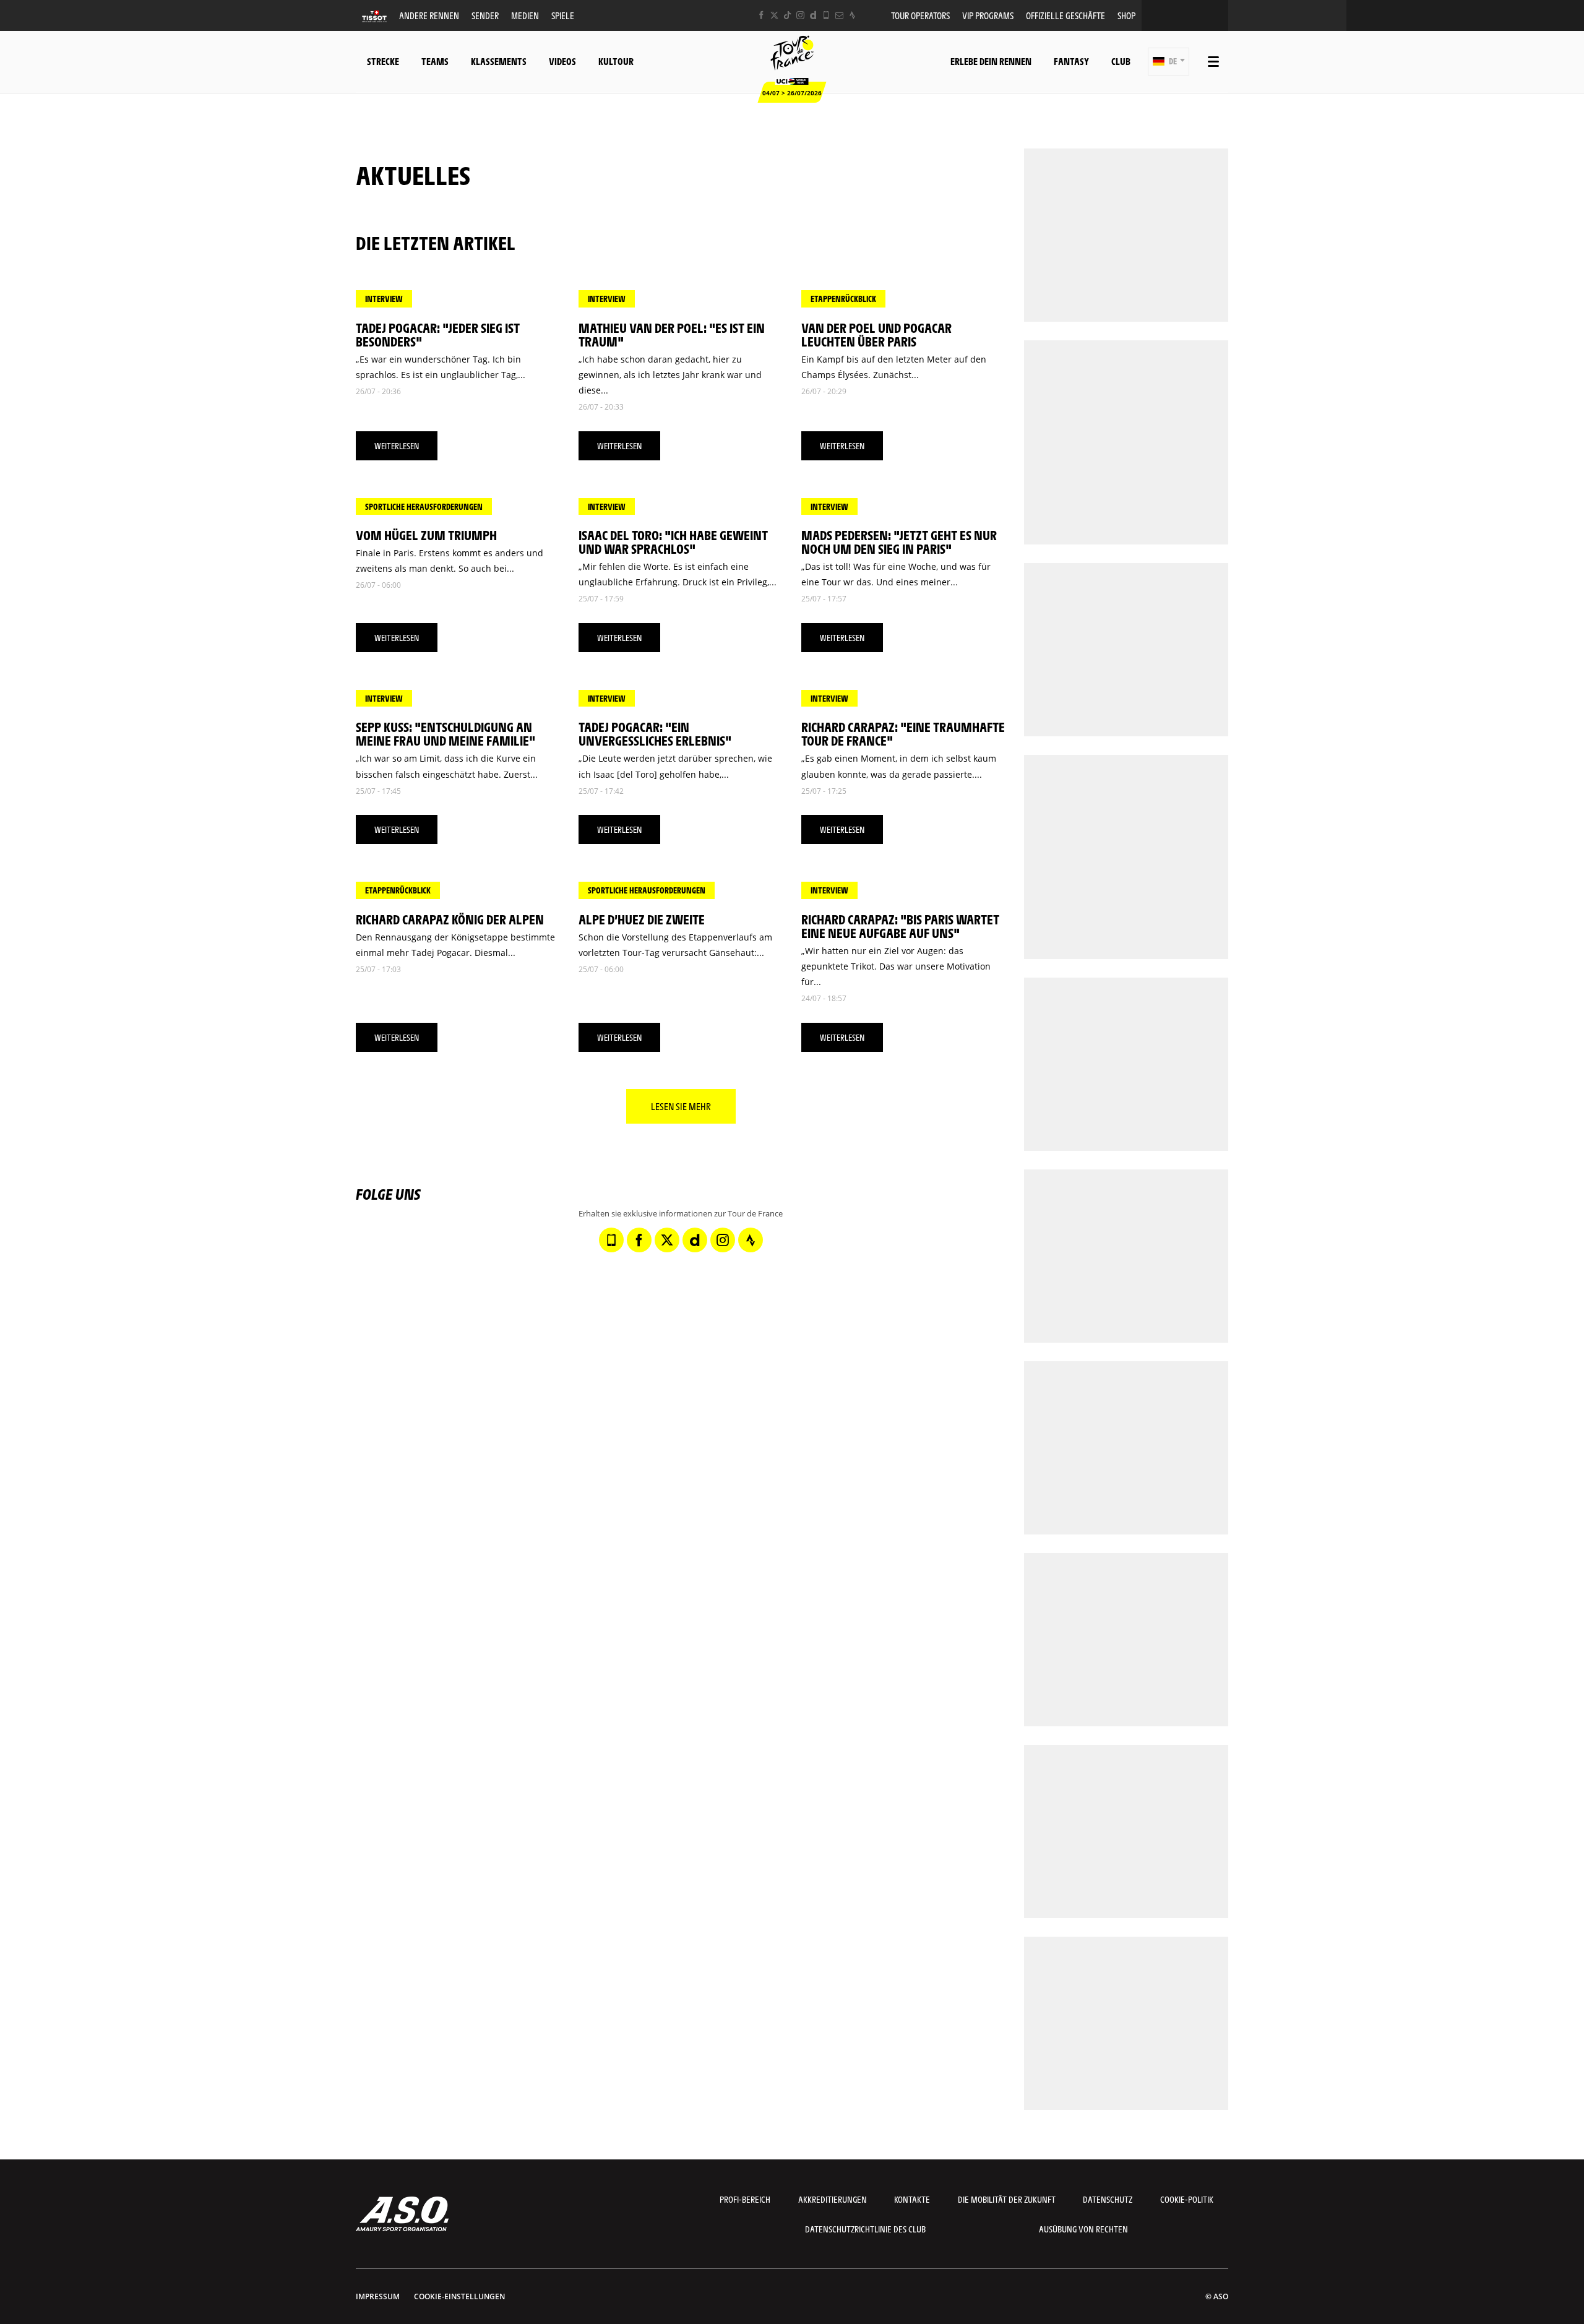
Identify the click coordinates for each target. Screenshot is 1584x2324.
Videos (562, 61)
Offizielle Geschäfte (1065, 15)
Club (1121, 61)
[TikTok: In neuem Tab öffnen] (787, 15)
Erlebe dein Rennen (991, 61)
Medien (525, 15)
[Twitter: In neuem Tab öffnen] (774, 15)
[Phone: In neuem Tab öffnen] (826, 15)
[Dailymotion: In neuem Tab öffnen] (813, 15)
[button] (1169, 62)
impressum (378, 2296)
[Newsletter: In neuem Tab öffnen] (839, 15)
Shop (1126, 15)
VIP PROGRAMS (988, 15)
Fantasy (1071, 61)
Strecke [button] (383, 61)
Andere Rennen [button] (429, 15)
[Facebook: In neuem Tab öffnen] (761, 15)
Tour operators (920, 15)
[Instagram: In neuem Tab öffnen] (800, 15)
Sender (485, 15)
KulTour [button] (616, 61)
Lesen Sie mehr (681, 1106)
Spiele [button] (563, 15)
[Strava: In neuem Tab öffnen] (852, 15)
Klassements (499, 61)
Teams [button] (435, 61)
